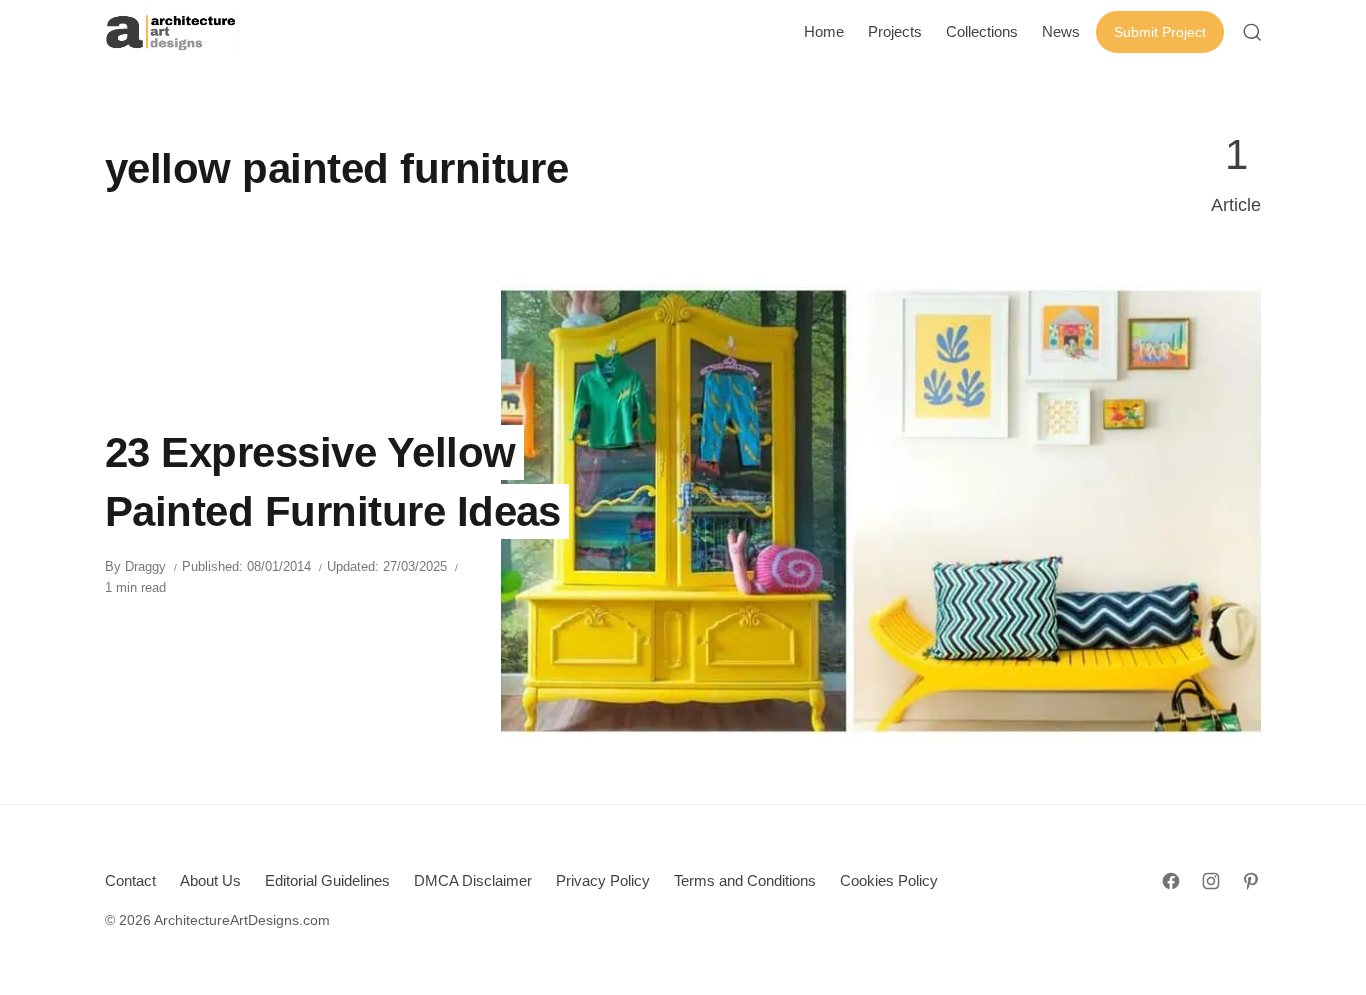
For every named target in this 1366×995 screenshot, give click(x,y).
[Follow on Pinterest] (1251, 881)
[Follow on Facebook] (1171, 881)
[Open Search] (1252, 32)
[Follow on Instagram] (1211, 881)
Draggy (145, 566)
